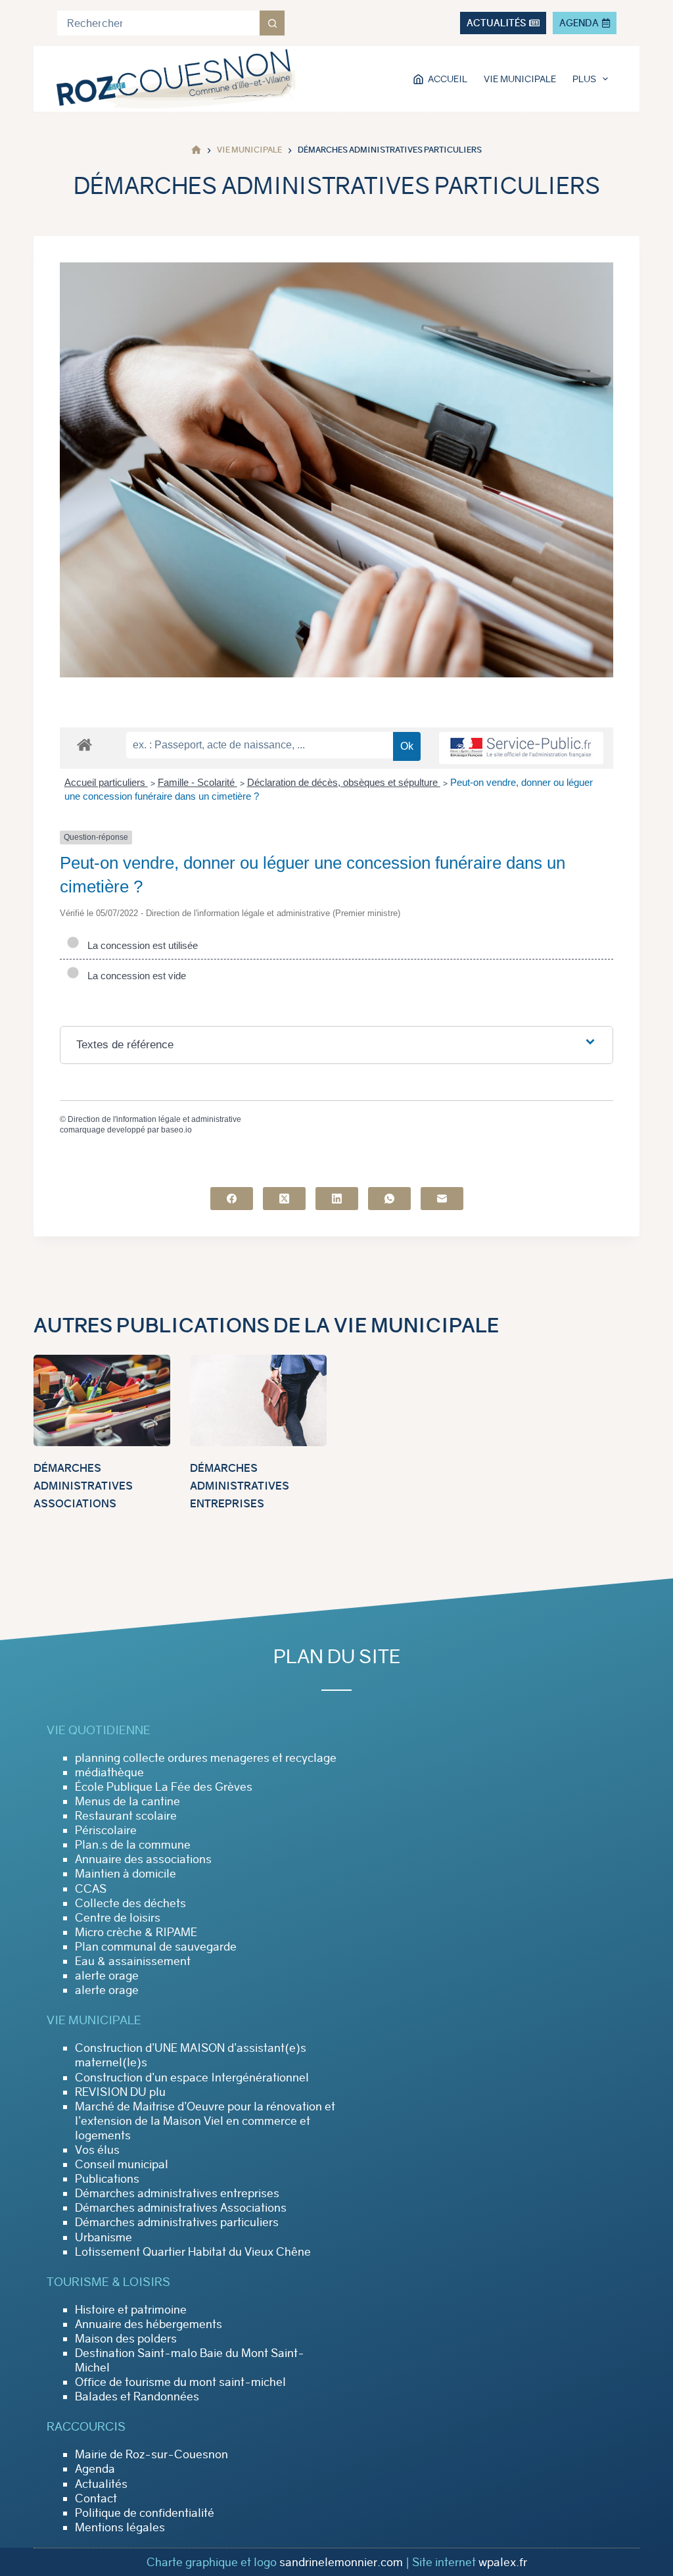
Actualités (101, 2484)
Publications (107, 2179)
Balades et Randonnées (137, 2396)
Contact (96, 2498)
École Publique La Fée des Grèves (164, 1787)
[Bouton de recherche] (272, 23)
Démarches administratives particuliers (177, 2222)
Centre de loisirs (118, 1918)
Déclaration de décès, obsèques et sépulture (344, 782)
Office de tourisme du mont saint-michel (180, 2382)
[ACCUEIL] (196, 150)
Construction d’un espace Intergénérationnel (192, 2078)
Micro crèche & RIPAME (136, 1932)
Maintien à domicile (126, 1874)
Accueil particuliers (106, 782)
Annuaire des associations (143, 1859)
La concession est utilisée (140, 945)
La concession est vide (134, 976)
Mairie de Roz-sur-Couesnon (151, 2454)
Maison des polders (126, 2339)
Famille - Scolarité (197, 782)
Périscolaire (106, 1830)
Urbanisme (104, 2237)
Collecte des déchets (130, 1903)
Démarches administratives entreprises (240, 1486)
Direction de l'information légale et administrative (154, 1119)
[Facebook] (232, 1199)
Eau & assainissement (133, 1961)
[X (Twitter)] (284, 1199)
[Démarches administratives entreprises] (258, 1400)
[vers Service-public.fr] (521, 748)
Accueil (448, 79)
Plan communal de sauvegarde (156, 1947)
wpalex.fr (503, 2562)
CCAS (91, 1889)
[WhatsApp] (389, 1199)
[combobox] (158, 23)
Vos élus (97, 2150)
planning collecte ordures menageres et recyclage (206, 1758)
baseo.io (176, 1130)
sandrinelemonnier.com (341, 2562)
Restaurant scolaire (126, 1816)
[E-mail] (442, 1199)
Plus (584, 79)
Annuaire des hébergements (149, 2324)
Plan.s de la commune (133, 1845)
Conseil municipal (122, 2164)
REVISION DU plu (120, 2092)
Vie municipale (520, 79)
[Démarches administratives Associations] (102, 1400)
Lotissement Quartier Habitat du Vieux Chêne (193, 2252)
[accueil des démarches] (84, 744)
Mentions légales (120, 2527)
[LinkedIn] (337, 1199)
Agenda (95, 2469)
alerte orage (107, 1976)
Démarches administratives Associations (83, 1486)
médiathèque (109, 1772)
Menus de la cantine (128, 1801)
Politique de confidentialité (145, 2513)
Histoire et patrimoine (131, 2310)
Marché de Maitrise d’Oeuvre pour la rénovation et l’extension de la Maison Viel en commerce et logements (205, 2121)
